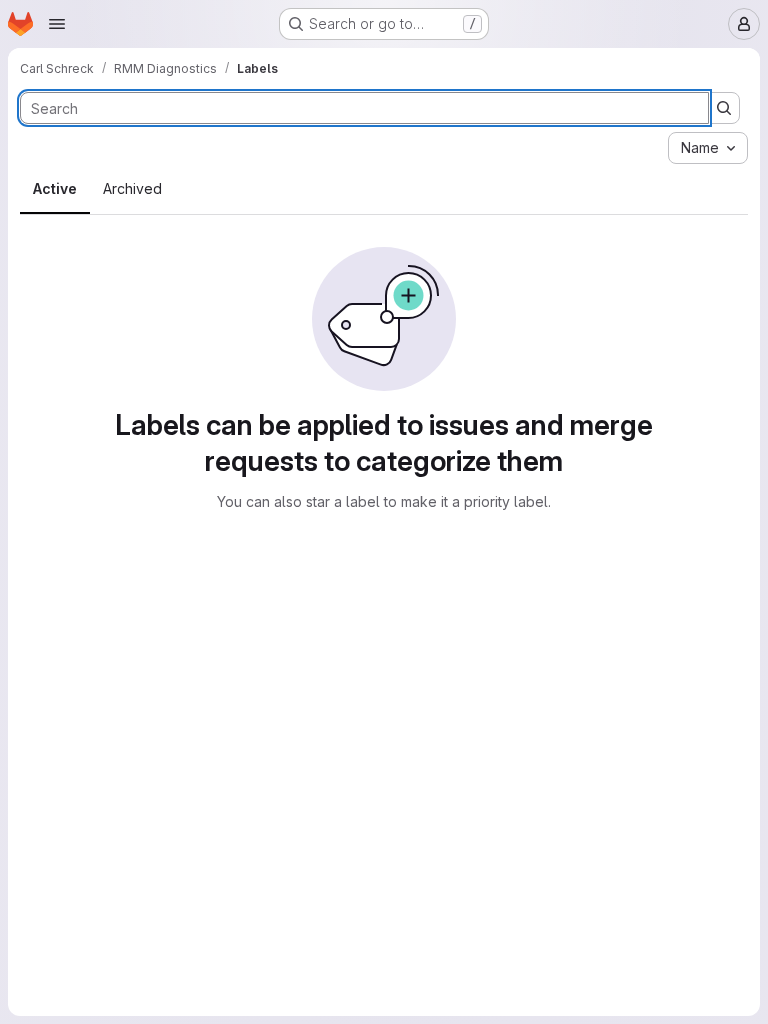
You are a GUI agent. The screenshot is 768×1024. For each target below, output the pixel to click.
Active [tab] (55, 188)
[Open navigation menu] (57, 24)
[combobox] (708, 148)
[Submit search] (724, 108)
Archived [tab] (132, 188)
